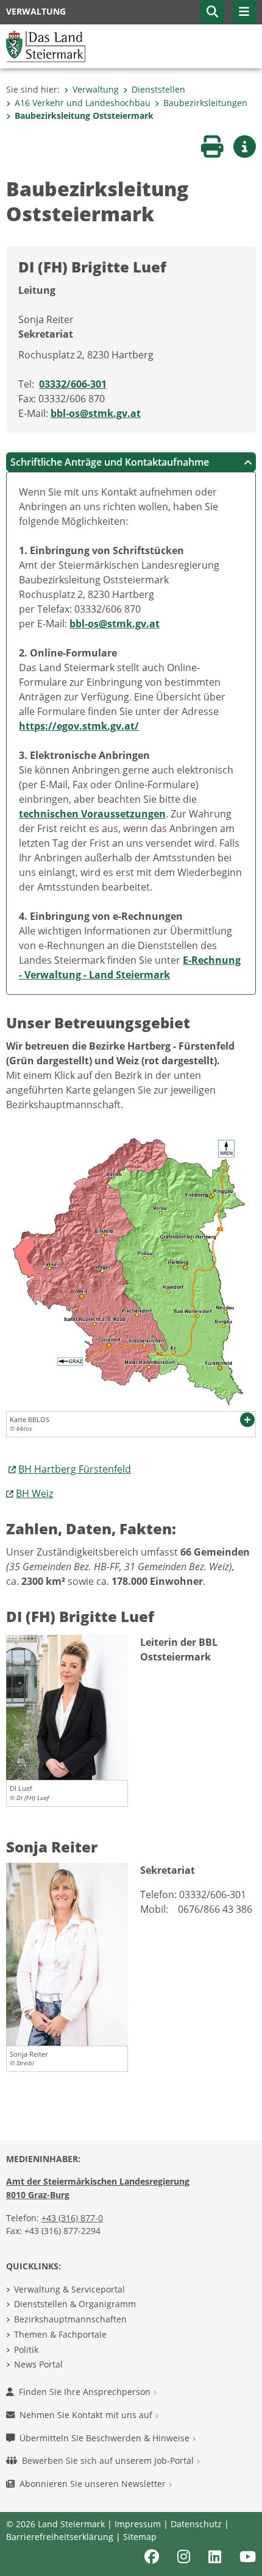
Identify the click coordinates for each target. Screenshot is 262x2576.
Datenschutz (196, 2524)
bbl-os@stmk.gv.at (96, 413)
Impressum (138, 2524)
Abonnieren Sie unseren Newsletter (94, 2484)
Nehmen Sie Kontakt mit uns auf (87, 2415)
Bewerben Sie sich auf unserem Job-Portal (109, 2460)
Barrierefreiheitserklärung (60, 2537)
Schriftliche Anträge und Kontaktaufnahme (110, 462)
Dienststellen (158, 89)
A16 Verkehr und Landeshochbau (83, 103)
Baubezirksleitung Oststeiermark (84, 116)
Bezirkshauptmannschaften (70, 2319)
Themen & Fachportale (60, 2334)
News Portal (38, 2364)
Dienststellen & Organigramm (75, 2304)
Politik (26, 2350)
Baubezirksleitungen (205, 103)
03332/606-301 (73, 384)
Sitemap (140, 2537)
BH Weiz (34, 1493)
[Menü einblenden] (244, 12)
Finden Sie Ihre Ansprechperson (86, 2392)
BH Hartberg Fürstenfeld (75, 1469)
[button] (212, 12)
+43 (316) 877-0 (72, 2218)
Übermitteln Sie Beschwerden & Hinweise (106, 2438)
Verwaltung (96, 89)
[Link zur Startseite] (46, 45)
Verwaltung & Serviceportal (69, 2289)
